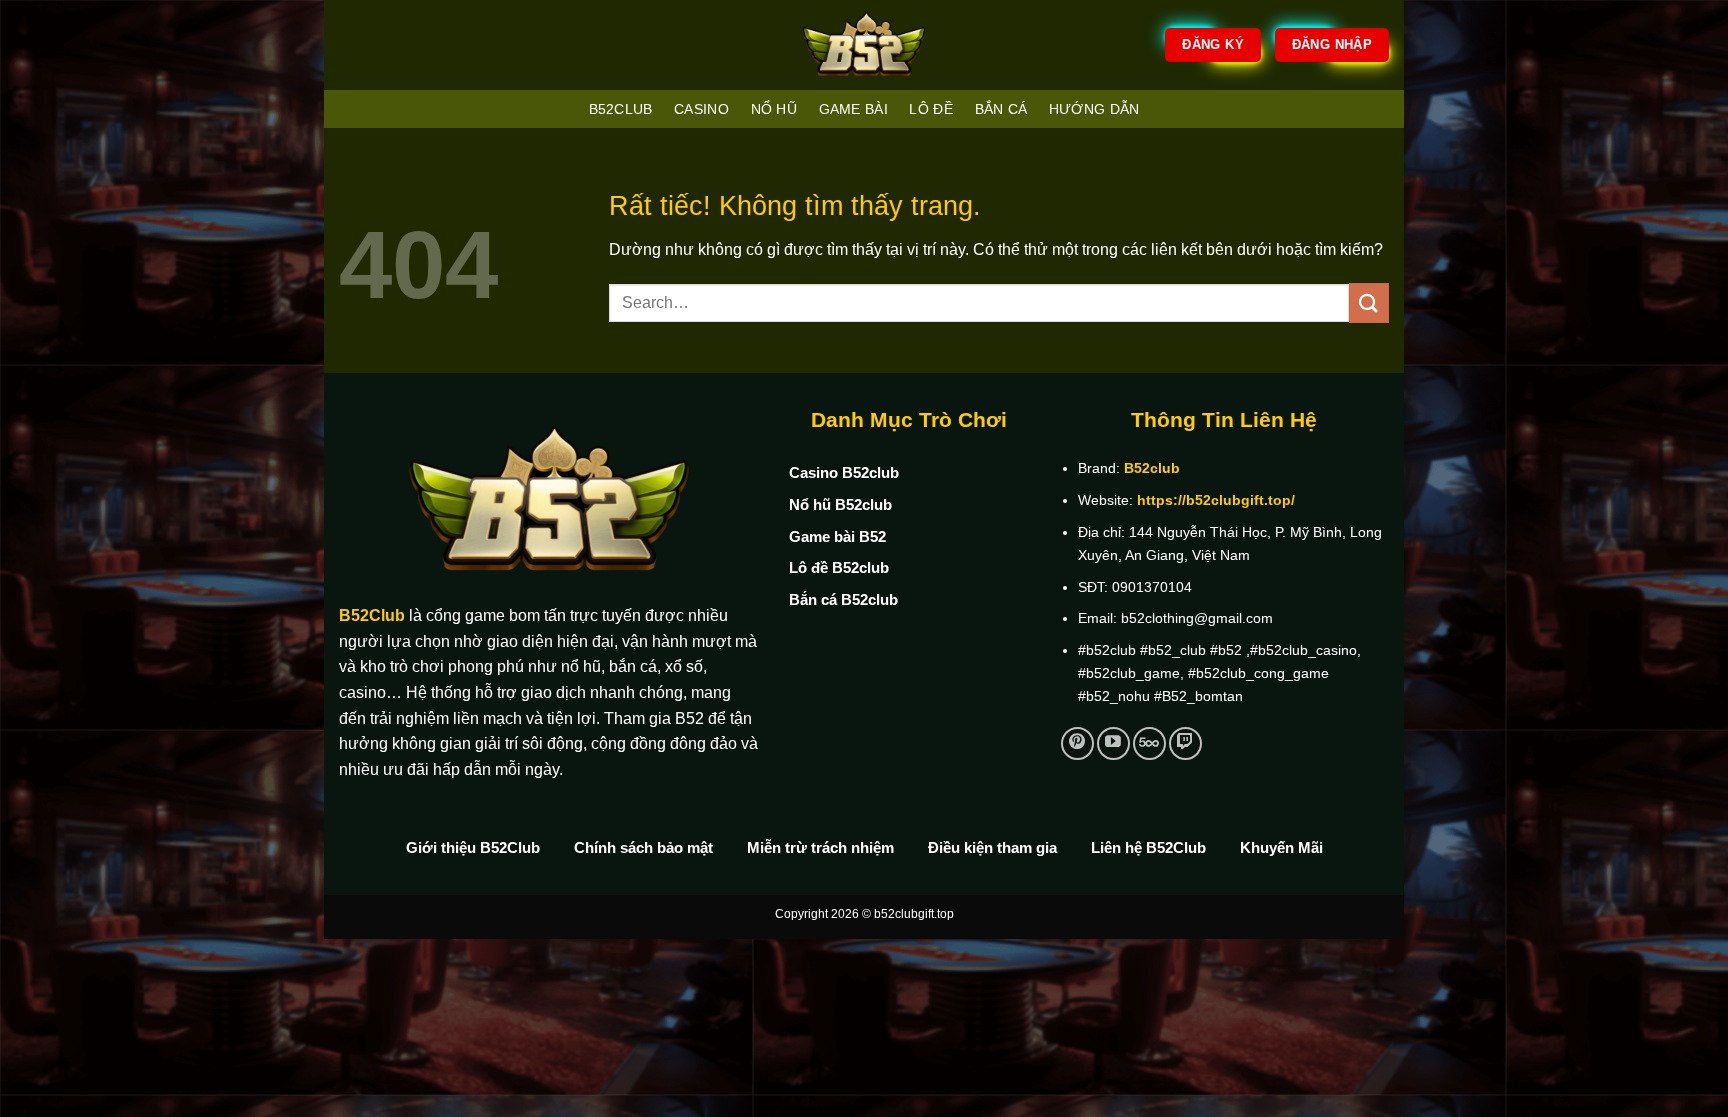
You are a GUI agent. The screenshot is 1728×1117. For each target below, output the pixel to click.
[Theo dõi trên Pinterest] (1077, 743)
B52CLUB (621, 109)
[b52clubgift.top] (864, 45)
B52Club (372, 615)
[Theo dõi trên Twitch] (1185, 743)
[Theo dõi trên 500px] (1149, 743)
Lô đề (930, 109)
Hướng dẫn (1094, 109)
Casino (701, 109)
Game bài (853, 109)
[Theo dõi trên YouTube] (1113, 743)
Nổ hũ (774, 109)
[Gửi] (1369, 302)
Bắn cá (1001, 109)
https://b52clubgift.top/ (1216, 500)
